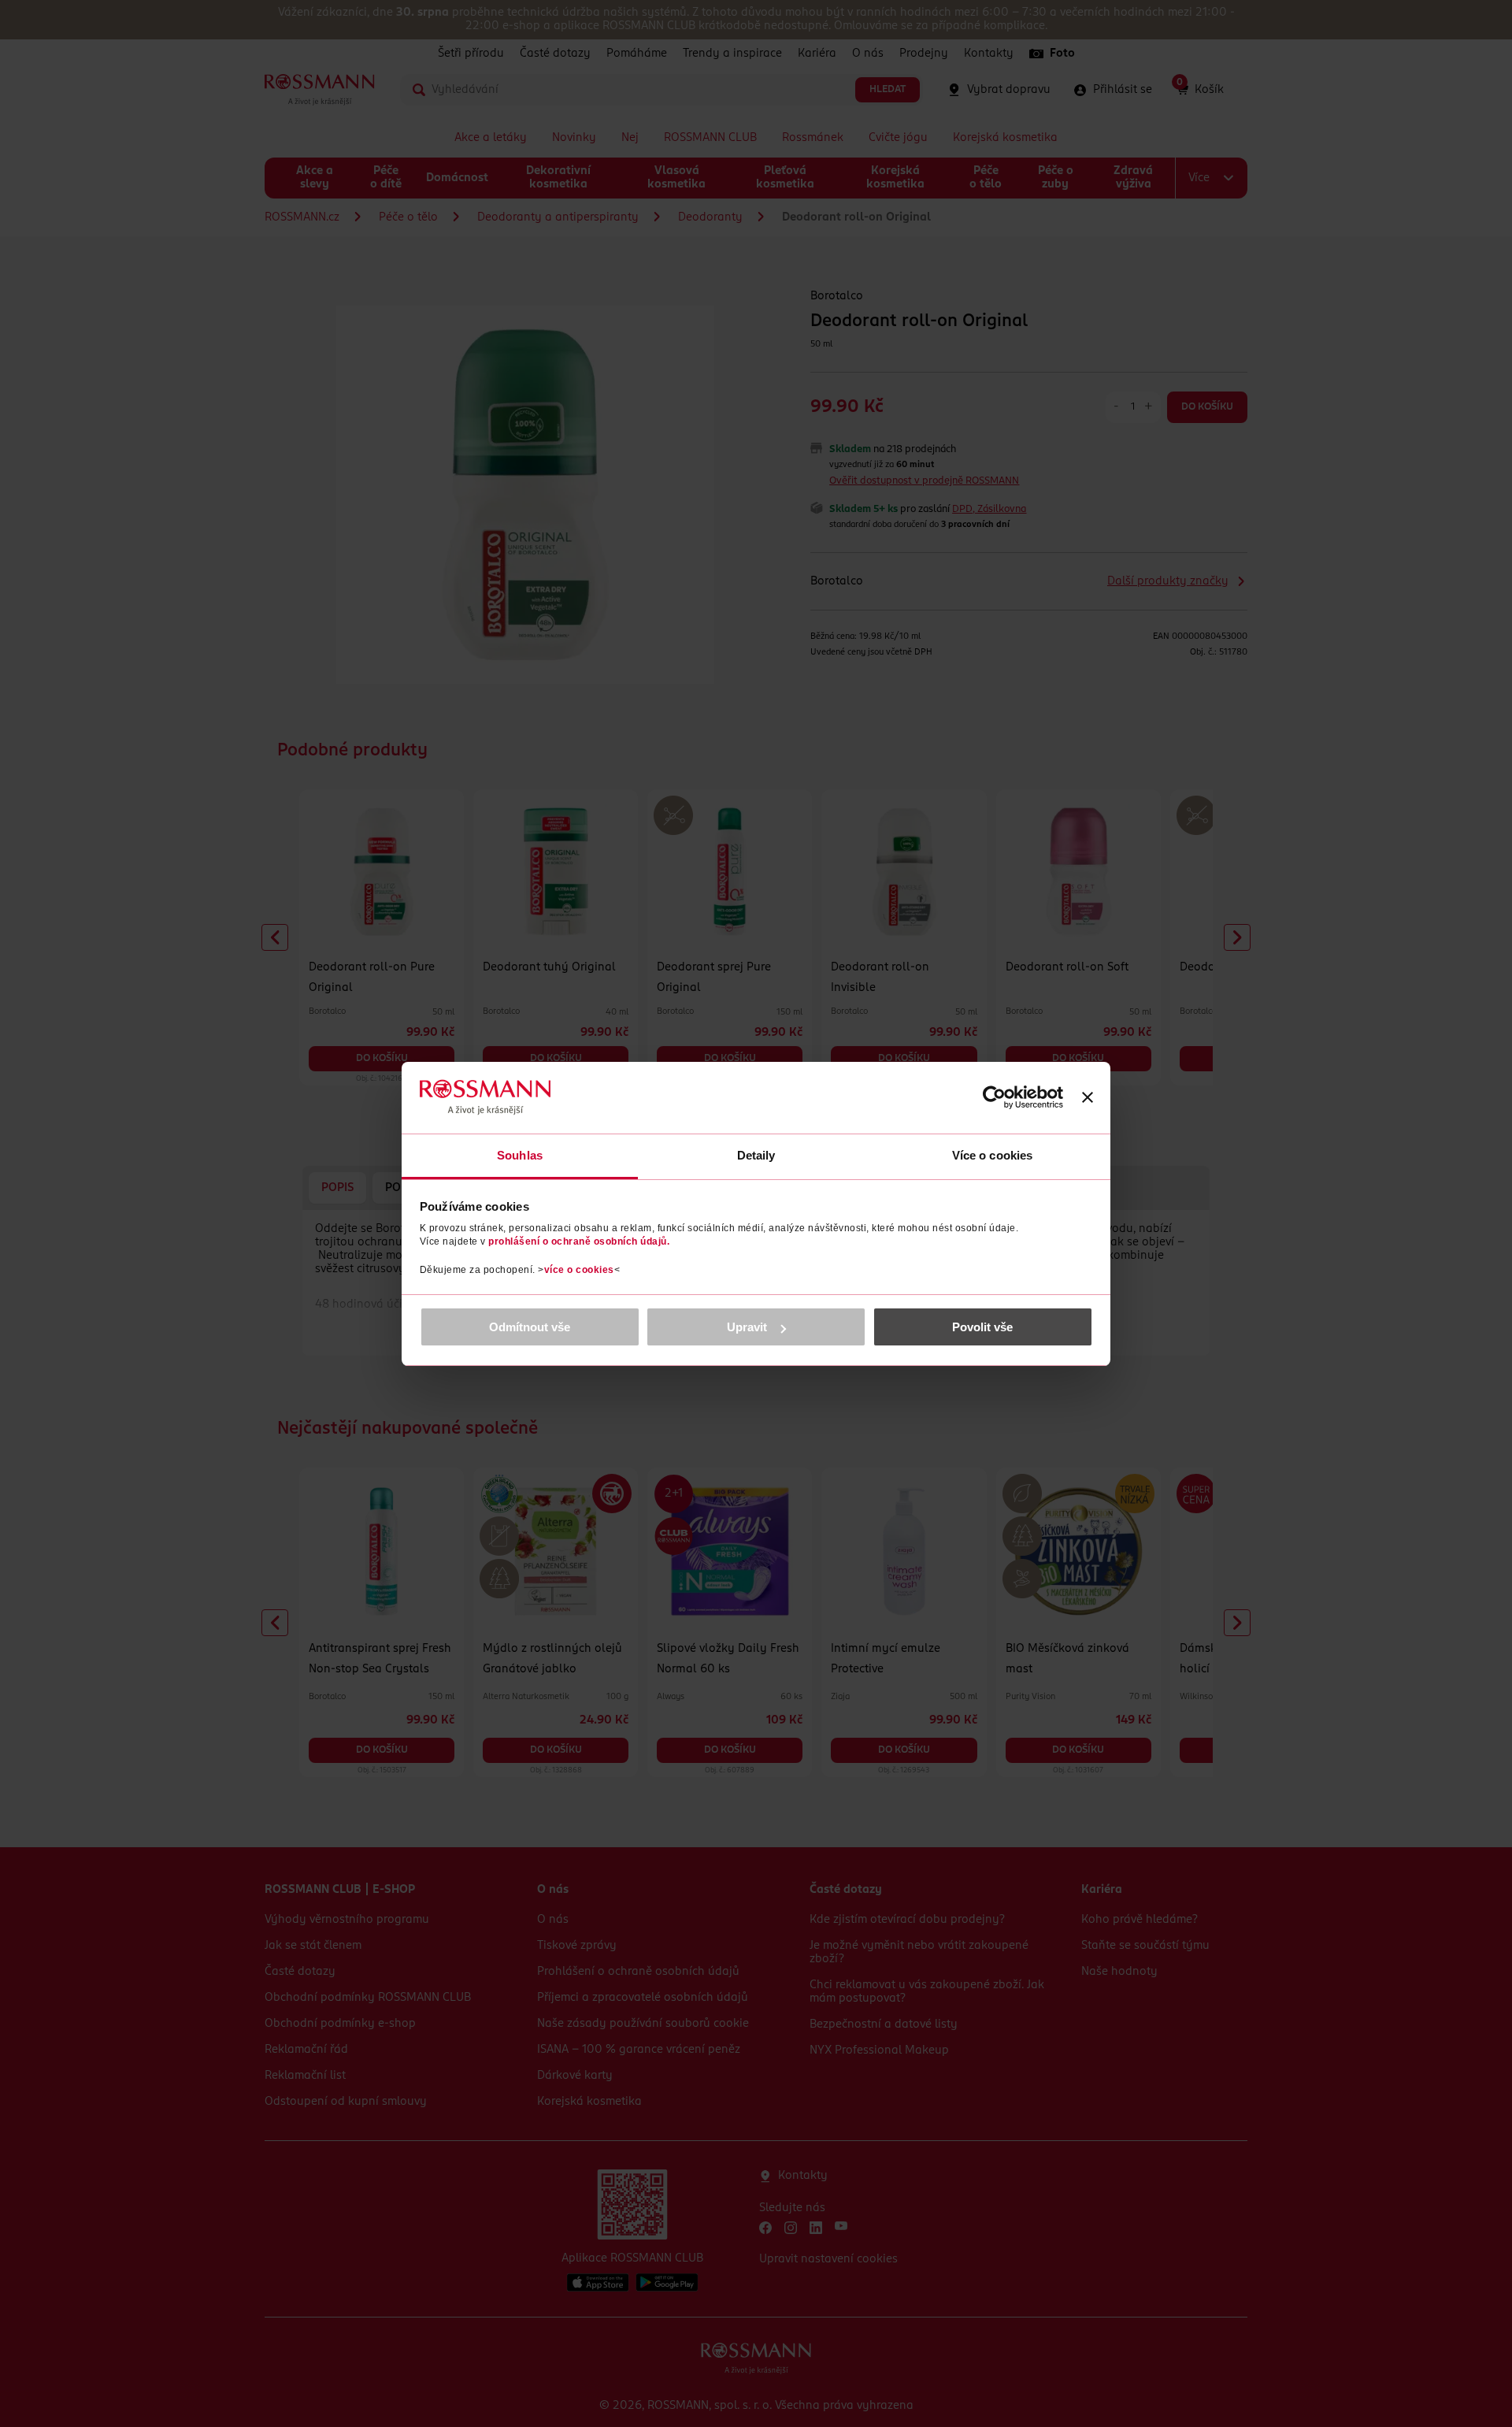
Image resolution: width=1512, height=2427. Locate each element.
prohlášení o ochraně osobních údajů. (579, 1241)
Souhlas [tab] (520, 1155)
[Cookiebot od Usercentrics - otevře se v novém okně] (994, 1097)
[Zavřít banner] (1088, 1097)
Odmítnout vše (530, 1327)
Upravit (747, 1327)
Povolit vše (982, 1327)
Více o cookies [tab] (992, 1155)
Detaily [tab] (756, 1155)
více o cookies (579, 1270)
